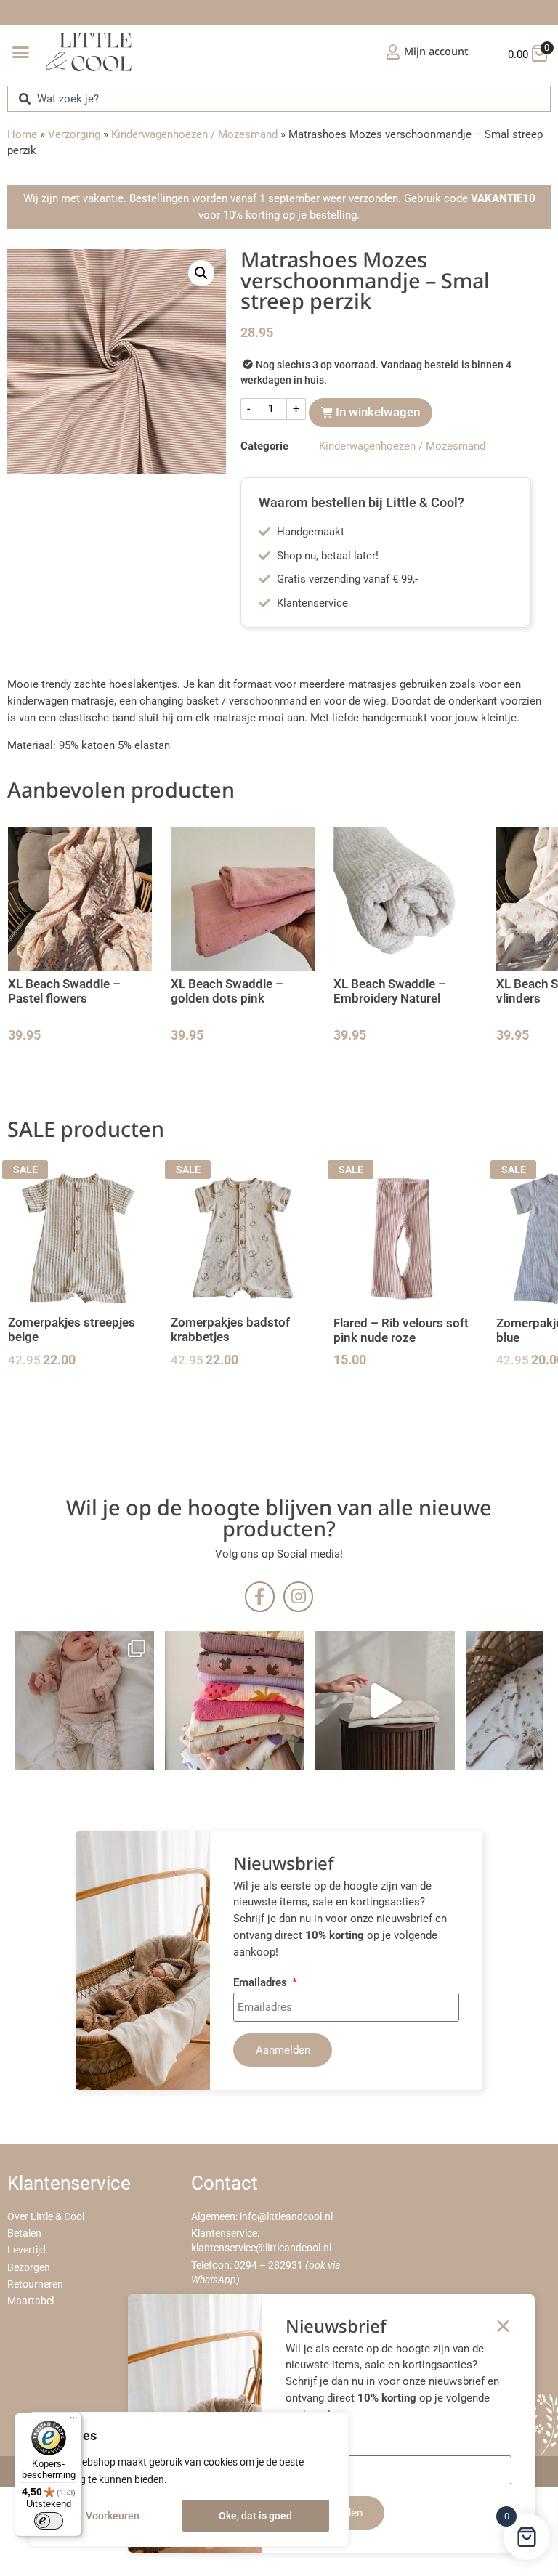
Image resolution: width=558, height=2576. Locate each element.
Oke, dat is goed (255, 2516)
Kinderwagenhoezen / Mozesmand (194, 134)
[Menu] (73, 2421)
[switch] (49, 2521)
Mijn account (436, 51)
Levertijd (27, 2250)
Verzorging (74, 134)
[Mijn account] (393, 52)
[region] (189, 2479)
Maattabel (31, 2301)
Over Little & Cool (46, 2217)
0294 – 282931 (268, 2265)
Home (22, 134)
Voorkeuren (113, 2516)
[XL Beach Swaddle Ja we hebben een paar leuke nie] (235, 1701)
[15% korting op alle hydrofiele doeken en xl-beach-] (385, 1701)
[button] (21, 52)
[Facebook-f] (260, 1596)
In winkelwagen (378, 412)
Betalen (24, 2233)
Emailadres (262, 1983)
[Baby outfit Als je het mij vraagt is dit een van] (84, 1701)
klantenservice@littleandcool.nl (261, 2248)
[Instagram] (298, 1596)
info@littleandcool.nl (286, 2217)
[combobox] (279, 98)
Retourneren (35, 2284)
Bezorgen (29, 2268)
